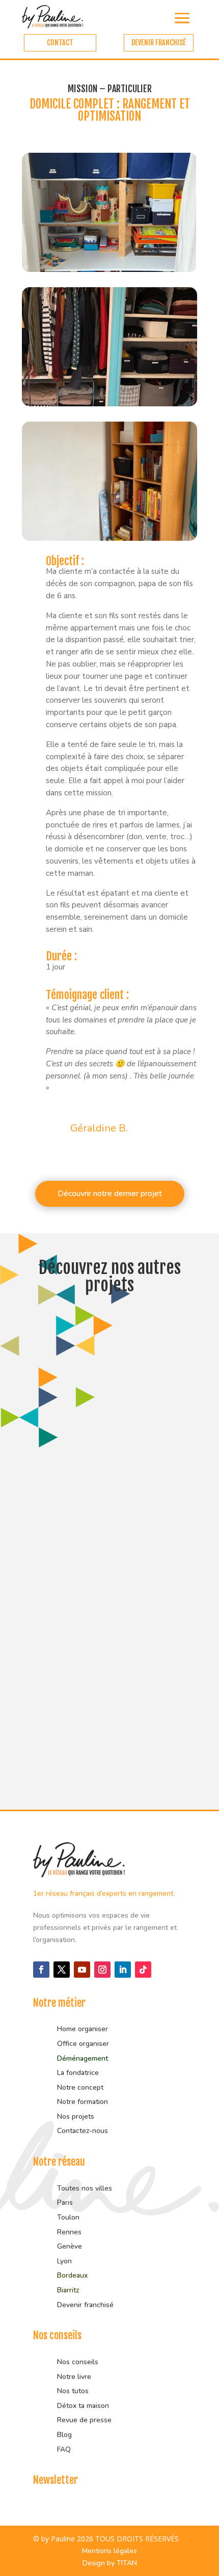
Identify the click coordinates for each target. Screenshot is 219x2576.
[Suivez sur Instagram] (102, 1970)
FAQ (64, 2449)
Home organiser (83, 2029)
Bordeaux (72, 2275)
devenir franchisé (159, 43)
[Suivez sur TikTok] (143, 1970)
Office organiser (83, 2044)
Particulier (52, 1461)
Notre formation (83, 2102)
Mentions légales (109, 2551)
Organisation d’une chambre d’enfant (106, 1610)
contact (60, 43)
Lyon (64, 2261)
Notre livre (74, 2377)
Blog (64, 2435)
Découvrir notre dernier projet (110, 1194)
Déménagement (83, 2058)
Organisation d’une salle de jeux (95, 1771)
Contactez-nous (83, 2131)
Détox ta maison (83, 2406)
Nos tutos (74, 2391)
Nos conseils (78, 2362)
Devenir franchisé (85, 2305)
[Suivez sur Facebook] (41, 1970)
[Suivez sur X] (62, 1970)
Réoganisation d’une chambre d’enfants (91, 1445)
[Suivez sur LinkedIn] (123, 1970)
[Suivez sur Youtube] (82, 1970)
